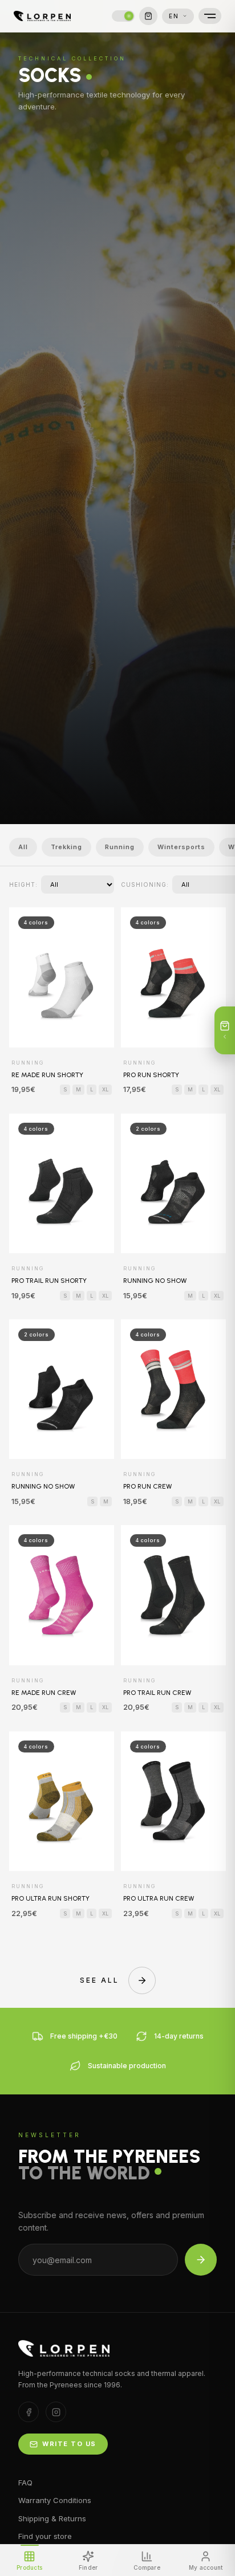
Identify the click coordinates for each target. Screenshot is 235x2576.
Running (120, 847)
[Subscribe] (201, 2260)
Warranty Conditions (55, 2500)
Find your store (45, 2536)
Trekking (66, 847)
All (23, 847)
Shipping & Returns (52, 2518)
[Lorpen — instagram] (56, 2412)
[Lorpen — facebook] (29, 2412)
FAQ (25, 2483)
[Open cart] (148, 16)
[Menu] (210, 16)
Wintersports (181, 847)
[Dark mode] (123, 16)
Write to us (69, 2444)
